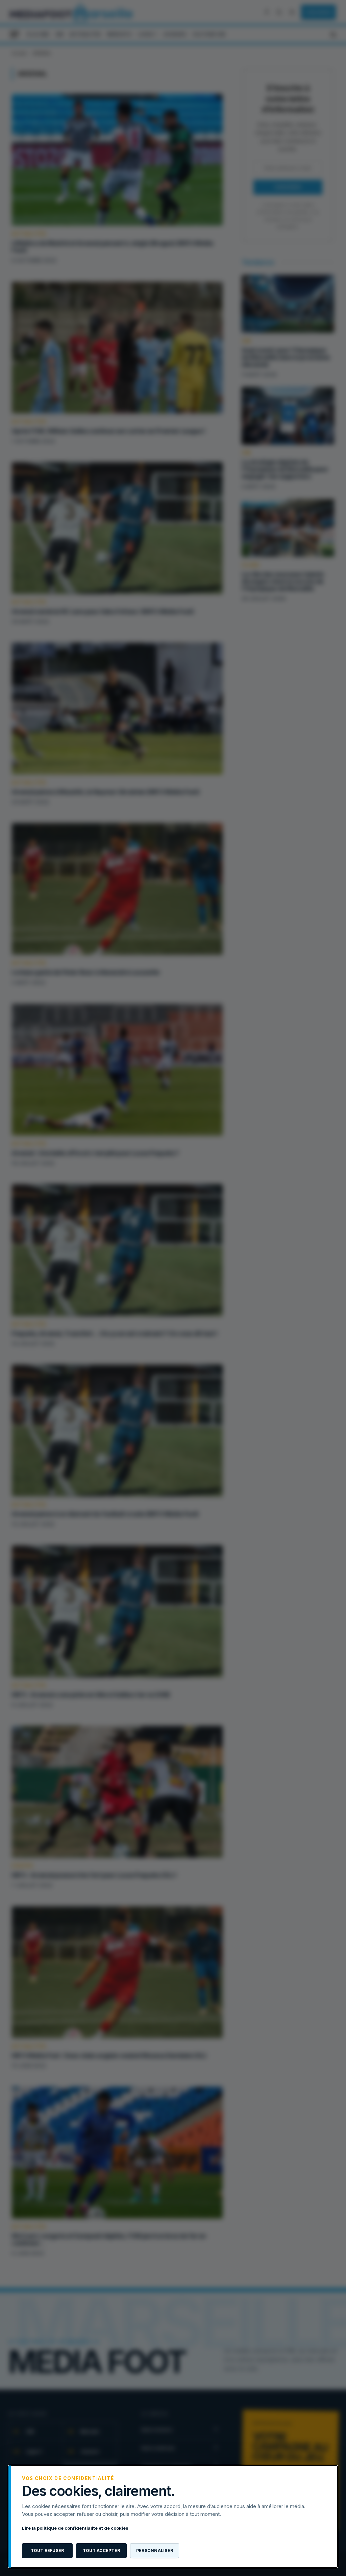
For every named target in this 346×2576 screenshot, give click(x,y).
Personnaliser (155, 2550)
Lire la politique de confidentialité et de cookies (75, 2528)
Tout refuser (47, 2550)
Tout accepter (101, 2550)
